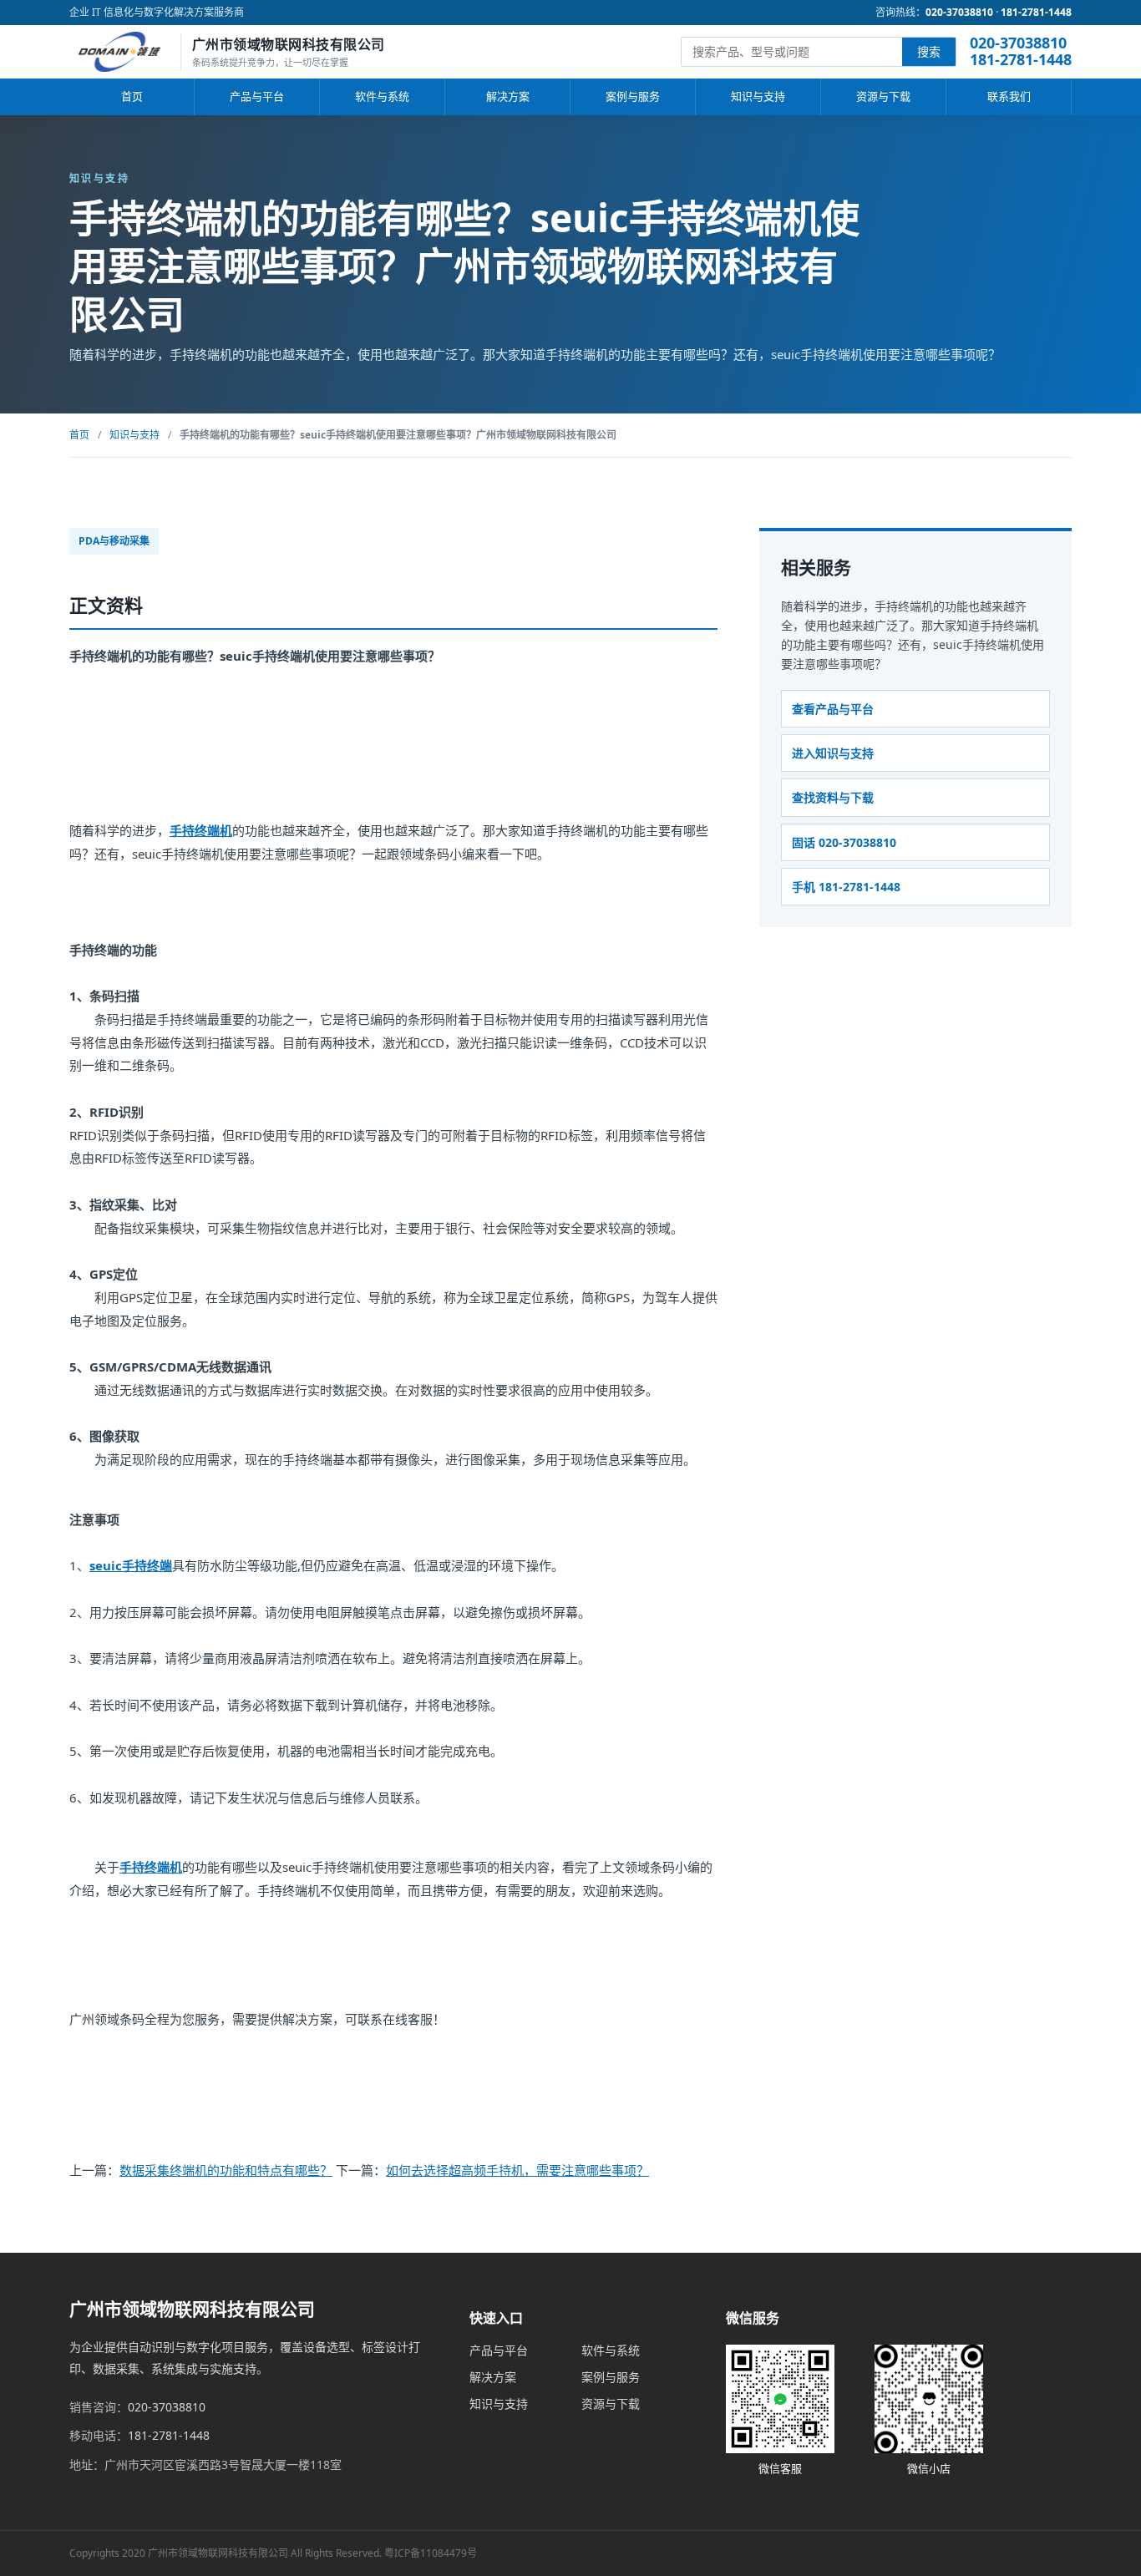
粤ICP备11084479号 (431, 2553)
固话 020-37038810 (844, 842)
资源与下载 (883, 96)
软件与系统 (382, 96)
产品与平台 (257, 96)
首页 (132, 96)
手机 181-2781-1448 (846, 887)
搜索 (929, 51)
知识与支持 (758, 96)
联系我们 (1009, 96)
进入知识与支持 (833, 753)
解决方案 (508, 96)
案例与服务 (633, 96)
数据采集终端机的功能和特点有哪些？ (226, 2170)
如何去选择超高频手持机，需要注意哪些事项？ (517, 2170)
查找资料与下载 (833, 797)
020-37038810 (959, 12)
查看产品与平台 (833, 709)
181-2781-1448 (1036, 12)
